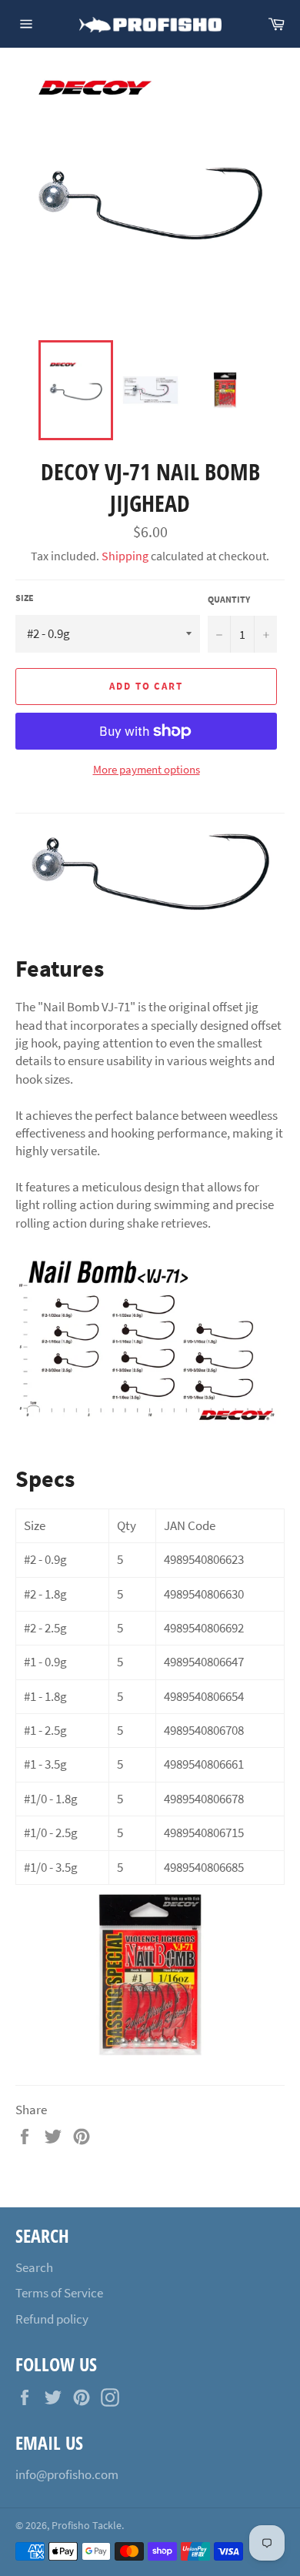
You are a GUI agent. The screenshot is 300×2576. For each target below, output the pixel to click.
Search (34, 2267)
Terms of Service (59, 2293)
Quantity (229, 599)
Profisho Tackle (87, 2526)
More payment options (147, 769)
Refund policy (52, 2319)
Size (25, 598)
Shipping (125, 556)
